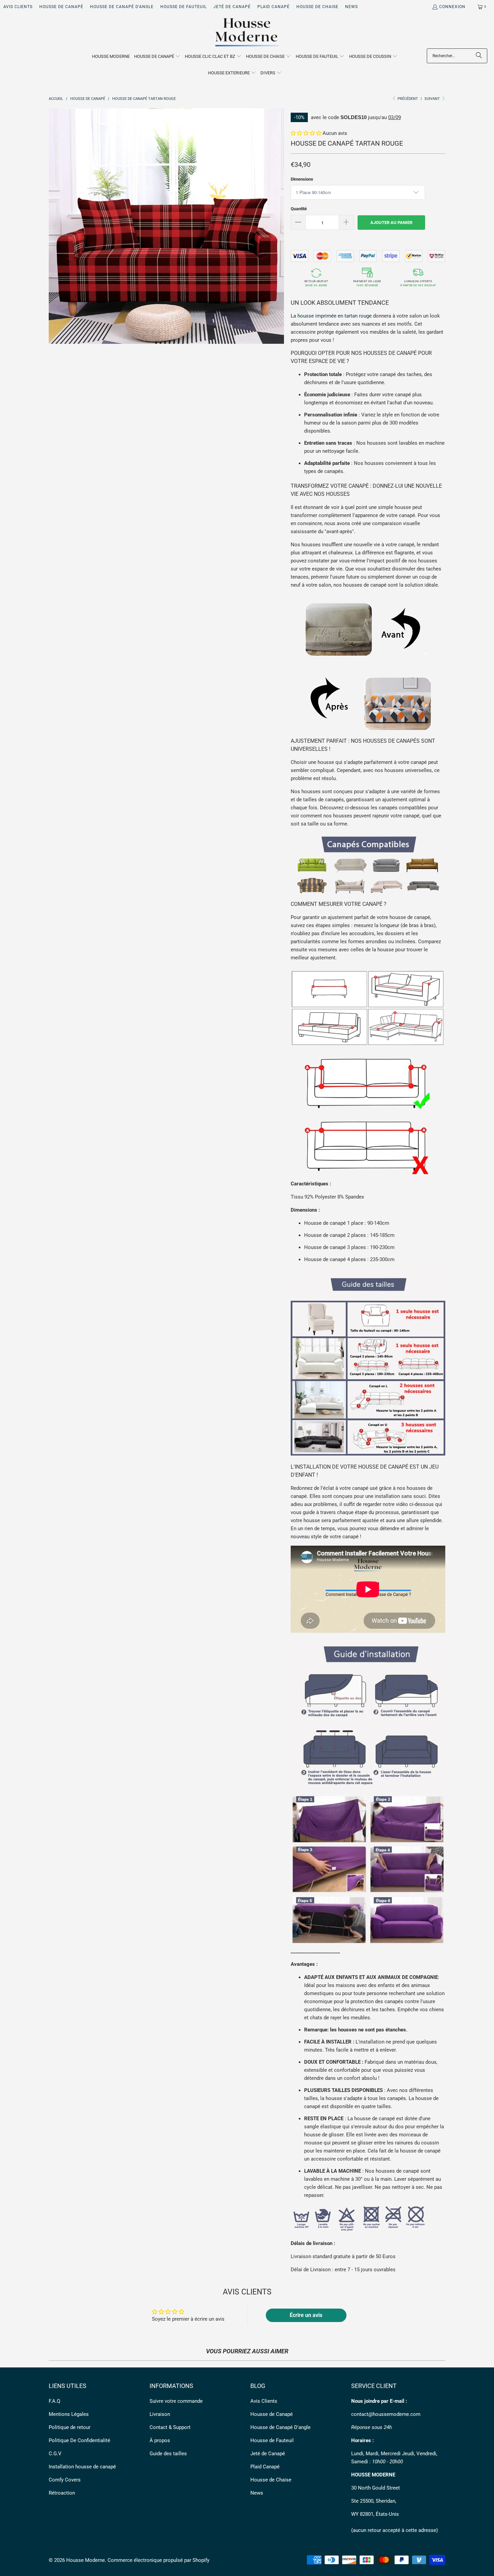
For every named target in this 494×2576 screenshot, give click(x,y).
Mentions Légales (69, 2414)
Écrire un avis (306, 2315)
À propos (160, 2440)
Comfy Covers (65, 2480)
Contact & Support (170, 2427)
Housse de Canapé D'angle (122, 7)
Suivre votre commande (176, 2401)
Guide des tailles (168, 2454)
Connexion (452, 7)
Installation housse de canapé (82, 2467)
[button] (157, 57)
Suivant (433, 99)
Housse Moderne (86, 2560)
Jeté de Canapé (232, 7)
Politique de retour (70, 2427)
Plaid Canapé (274, 7)
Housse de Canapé (61, 7)
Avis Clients (18, 7)
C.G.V (55, 2454)
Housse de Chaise (317, 7)
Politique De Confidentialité (79, 2440)
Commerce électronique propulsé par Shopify (158, 2560)
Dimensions (302, 179)
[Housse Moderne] (247, 33)
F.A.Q (54, 2401)
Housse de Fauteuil (183, 7)
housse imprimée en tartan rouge (335, 316)
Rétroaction (62, 2493)
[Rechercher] (479, 56)
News (352, 7)
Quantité (299, 209)
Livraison (160, 2414)
